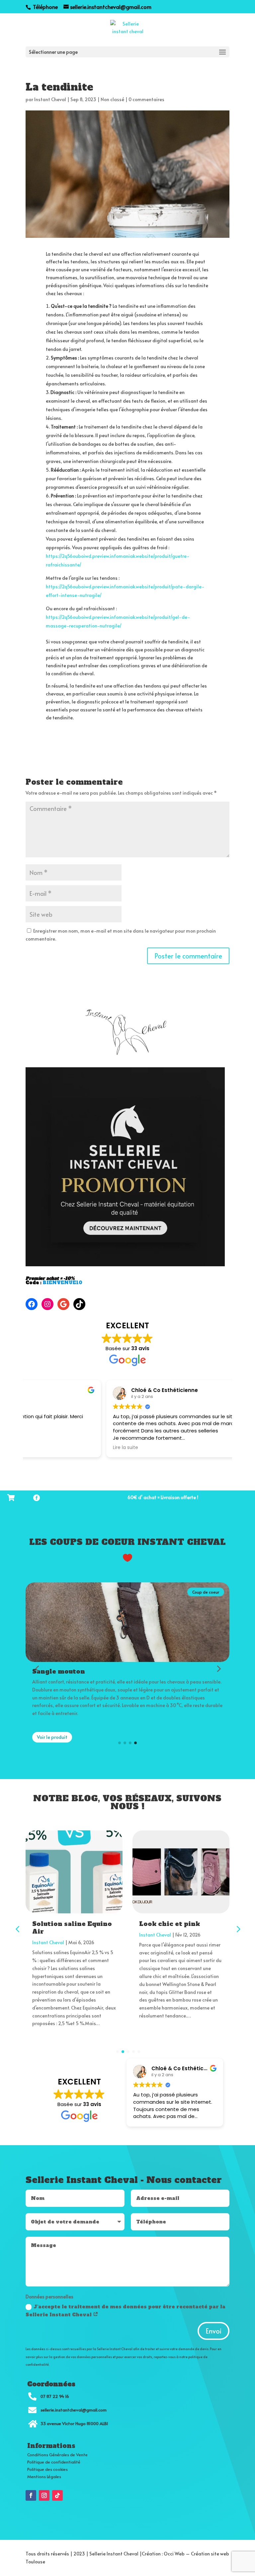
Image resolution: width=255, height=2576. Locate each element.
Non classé (112, 99)
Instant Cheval (50, 99)
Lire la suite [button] (45, 1448)
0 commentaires (146, 99)
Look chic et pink (170, 1924)
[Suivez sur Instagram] (44, 2495)
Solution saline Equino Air (72, 1928)
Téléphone (45, 7)
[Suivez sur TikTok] (57, 2495)
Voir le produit (52, 1737)
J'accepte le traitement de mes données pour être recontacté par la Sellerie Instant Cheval (126, 2311)
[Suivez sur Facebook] (31, 2495)
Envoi (213, 2331)
